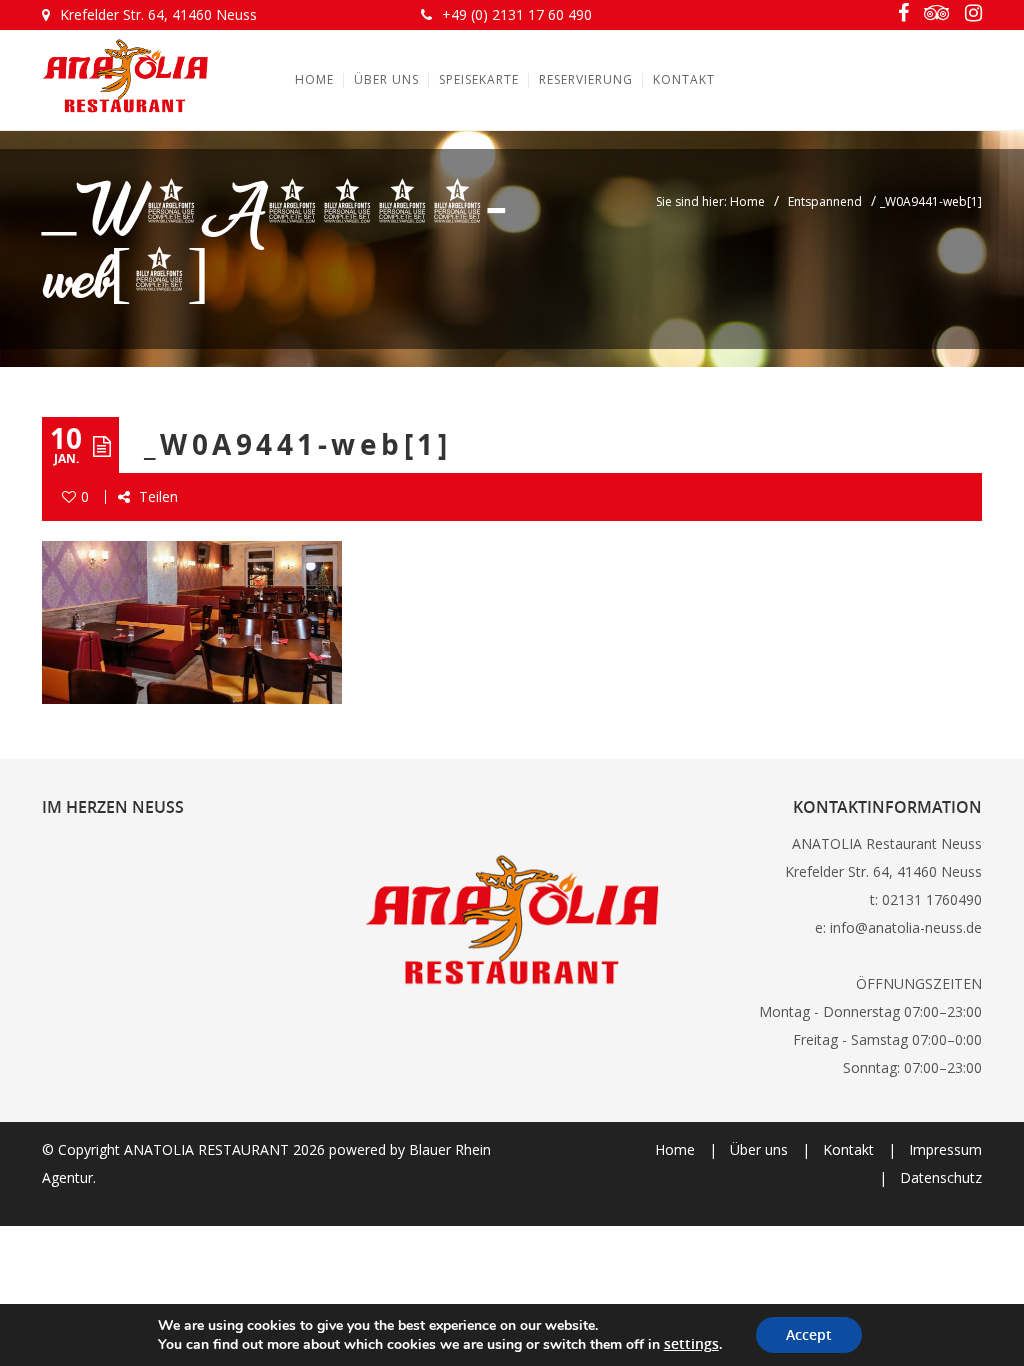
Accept (809, 1334)
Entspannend (825, 201)
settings (691, 1344)
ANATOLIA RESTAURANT (206, 1149)
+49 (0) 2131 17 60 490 (517, 14)
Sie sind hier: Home (710, 201)
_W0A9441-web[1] (297, 444)
